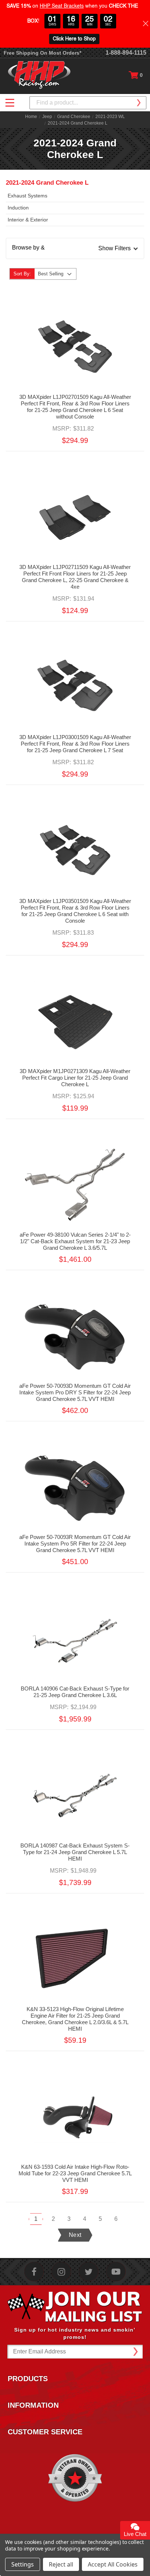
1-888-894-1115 (126, 53)
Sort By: (22, 274)
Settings (23, 2564)
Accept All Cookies (113, 2564)
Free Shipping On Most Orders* (42, 53)
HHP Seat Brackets (62, 6)
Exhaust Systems (27, 196)
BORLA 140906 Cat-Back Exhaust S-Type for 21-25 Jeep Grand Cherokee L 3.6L (75, 1692)
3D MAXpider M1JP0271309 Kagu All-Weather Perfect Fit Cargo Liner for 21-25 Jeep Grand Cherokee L (75, 1078)
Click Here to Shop (74, 39)
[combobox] (88, 103)
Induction (18, 208)
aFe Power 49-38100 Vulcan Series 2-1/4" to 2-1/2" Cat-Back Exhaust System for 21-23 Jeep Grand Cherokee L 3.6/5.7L (75, 1241)
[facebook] (34, 2272)
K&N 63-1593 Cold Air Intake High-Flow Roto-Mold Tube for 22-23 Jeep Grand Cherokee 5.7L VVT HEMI (75, 2173)
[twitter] (89, 2272)
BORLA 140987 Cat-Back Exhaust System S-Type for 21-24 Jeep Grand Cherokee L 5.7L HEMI (75, 1852)
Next (75, 2235)
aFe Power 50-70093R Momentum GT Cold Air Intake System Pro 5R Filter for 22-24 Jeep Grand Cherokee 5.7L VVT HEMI (75, 1544)
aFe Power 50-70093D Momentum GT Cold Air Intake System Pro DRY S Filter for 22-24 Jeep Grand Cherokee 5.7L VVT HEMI (75, 1392)
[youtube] (116, 2272)
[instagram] (61, 2272)
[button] (75, 248)
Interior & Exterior (28, 220)
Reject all (61, 2564)
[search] (138, 103)
